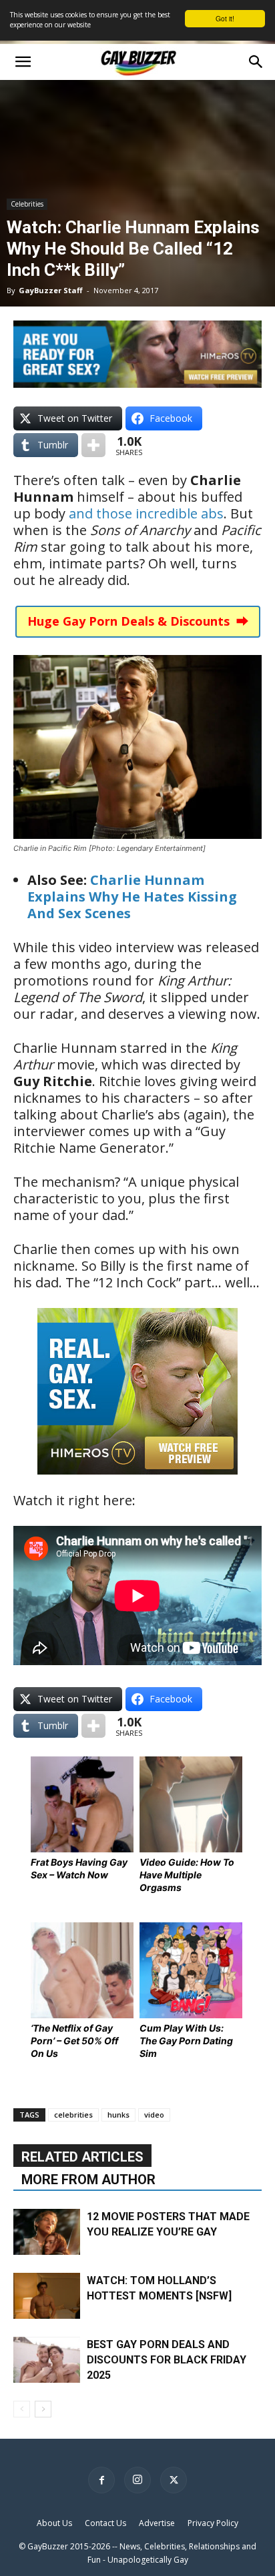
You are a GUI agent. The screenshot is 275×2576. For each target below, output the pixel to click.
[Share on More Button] (93, 445)
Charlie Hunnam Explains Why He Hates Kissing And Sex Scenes (132, 897)
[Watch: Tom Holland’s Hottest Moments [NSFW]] (47, 2296)
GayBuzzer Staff (51, 290)
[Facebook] (101, 2480)
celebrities (73, 2115)
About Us (54, 2523)
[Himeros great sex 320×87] (137, 383)
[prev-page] (22, 2409)
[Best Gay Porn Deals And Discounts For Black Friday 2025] (47, 2360)
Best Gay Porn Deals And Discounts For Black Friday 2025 (167, 2360)
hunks (118, 2115)
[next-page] (43, 2409)
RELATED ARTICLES (82, 2157)
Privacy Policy (213, 2523)
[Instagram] (137, 2480)
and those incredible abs (146, 513)
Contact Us (105, 2523)
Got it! (225, 18)
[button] (23, 62)
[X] (174, 2480)
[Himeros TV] (137, 1484)
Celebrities (27, 204)
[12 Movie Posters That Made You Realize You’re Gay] (47, 2232)
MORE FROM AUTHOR (88, 2180)
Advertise (157, 2523)
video (154, 2115)
